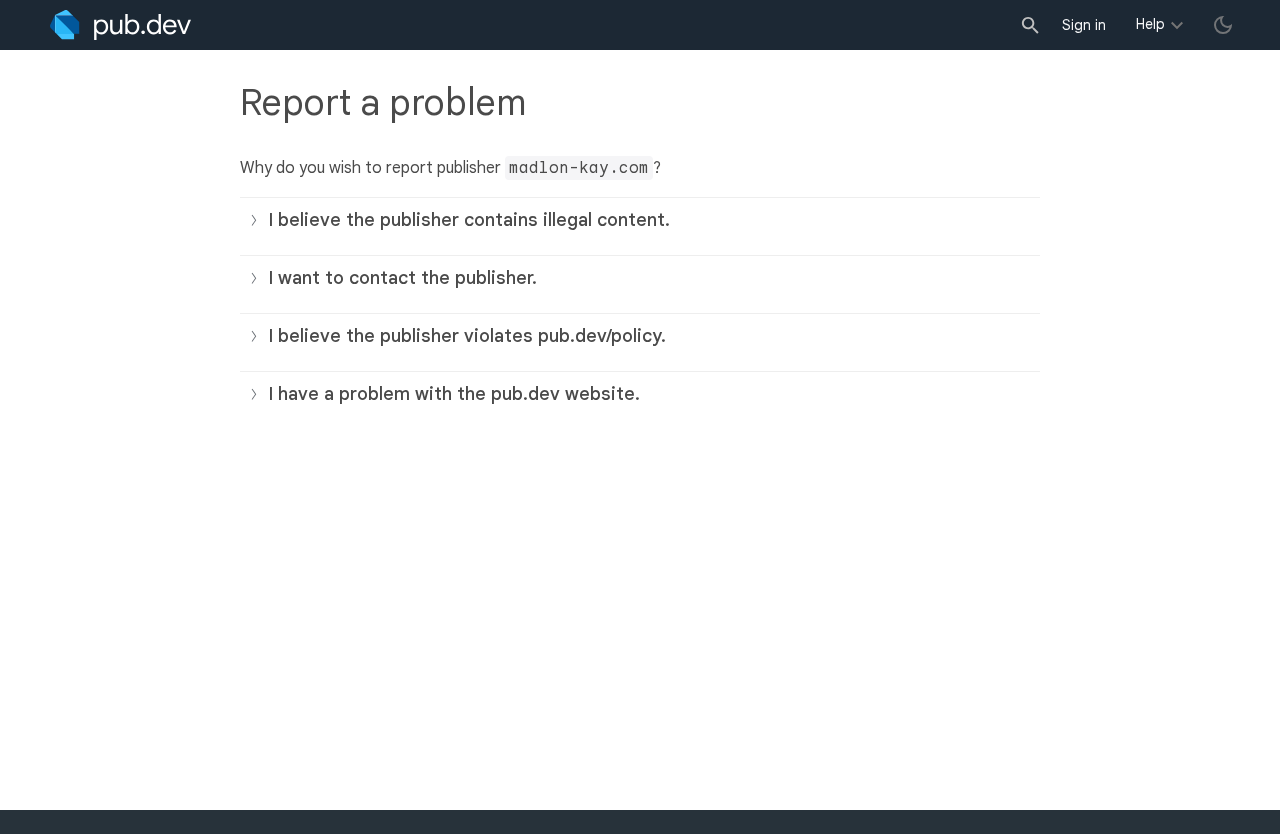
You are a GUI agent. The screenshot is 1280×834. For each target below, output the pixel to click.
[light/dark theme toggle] (1223, 25)
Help (1150, 24)
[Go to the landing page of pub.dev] (120, 25)
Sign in (1084, 25)
